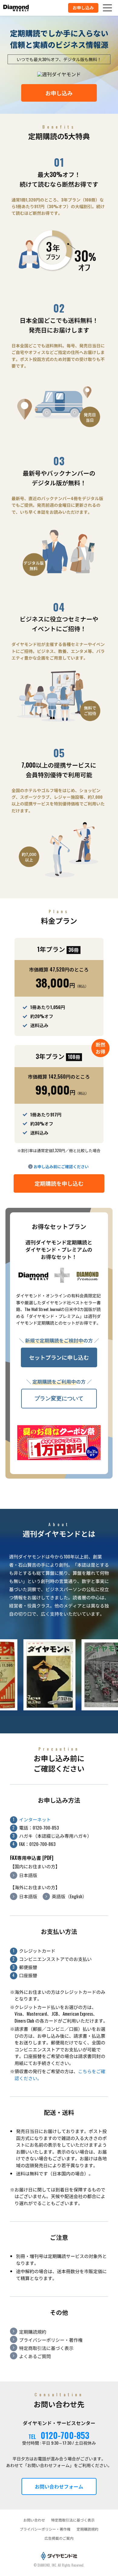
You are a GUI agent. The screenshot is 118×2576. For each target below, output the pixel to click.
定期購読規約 (33, 2332)
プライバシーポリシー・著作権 (51, 2340)
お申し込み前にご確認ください (61, 1166)
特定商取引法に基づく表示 (46, 2348)
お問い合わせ (34, 2520)
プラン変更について (59, 1398)
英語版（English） (69, 1896)
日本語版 (28, 1875)
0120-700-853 (65, 2435)
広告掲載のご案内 (59, 2538)
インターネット (35, 1819)
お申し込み (59, 93)
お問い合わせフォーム (59, 2486)
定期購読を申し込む (59, 1183)
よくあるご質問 (35, 2356)
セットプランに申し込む (59, 1357)
